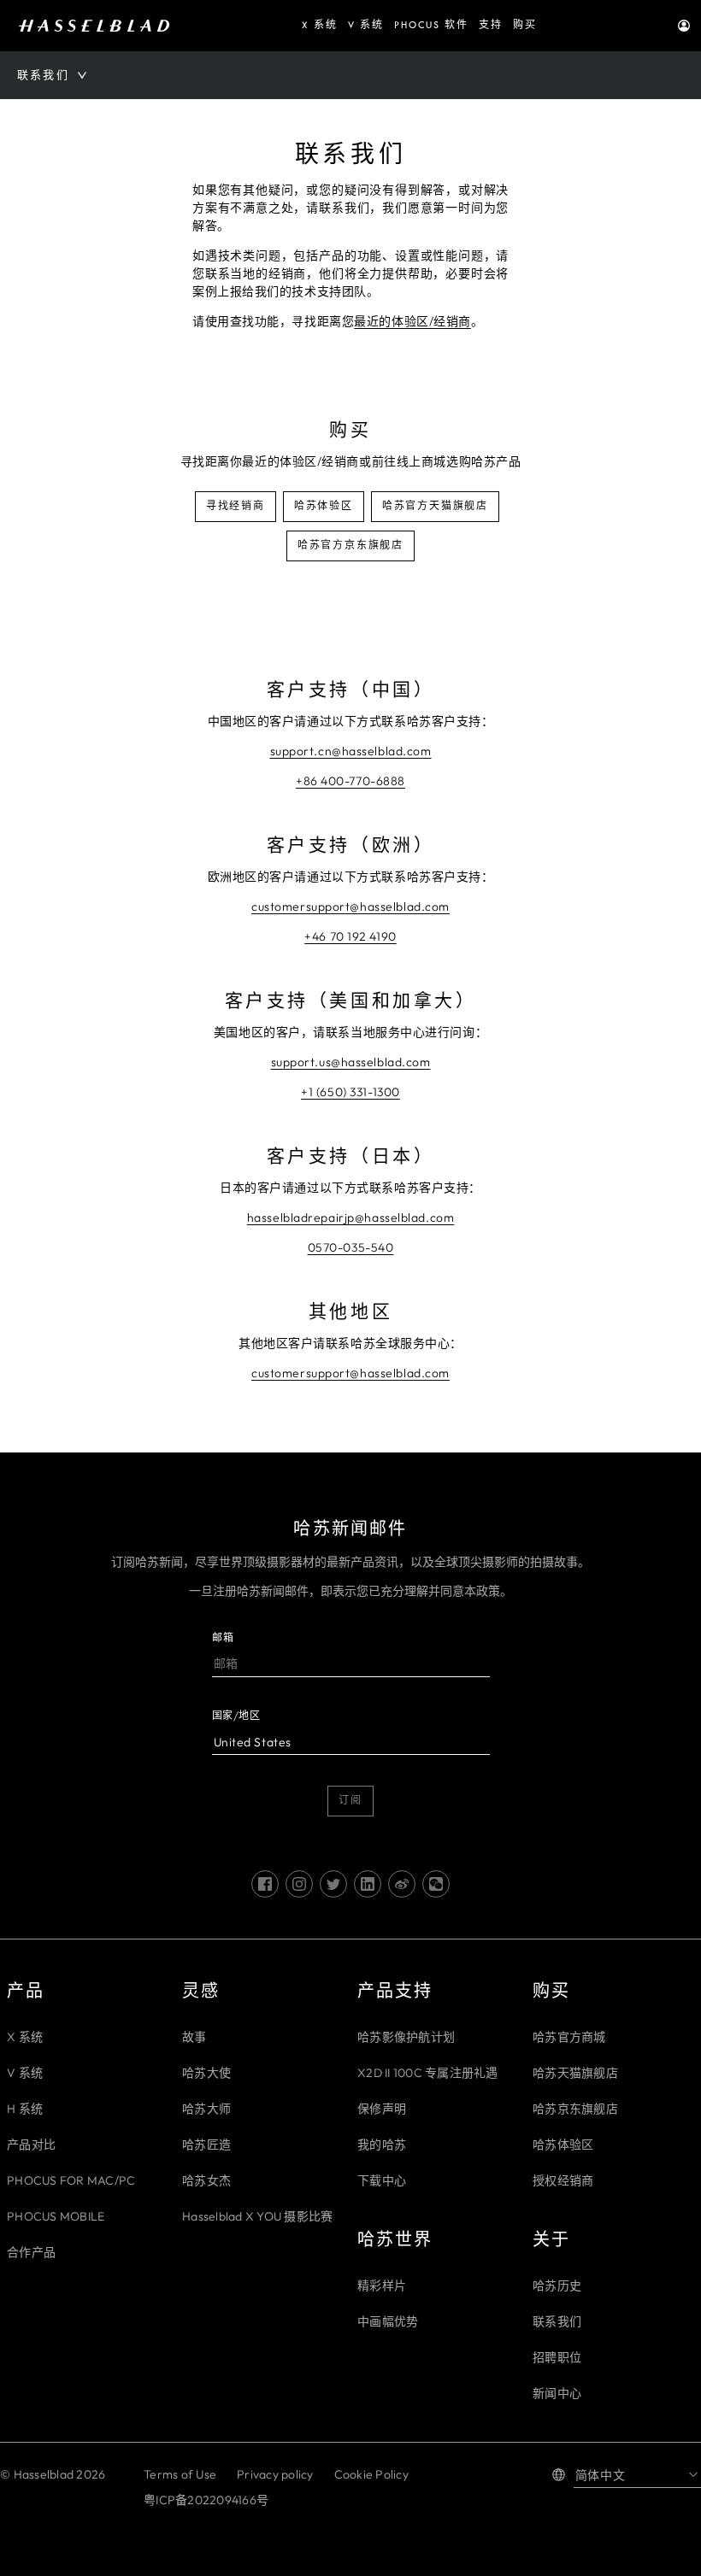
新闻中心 (557, 2393)
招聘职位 (557, 2357)
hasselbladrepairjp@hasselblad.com (350, 1218)
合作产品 (31, 2252)
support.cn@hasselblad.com (351, 751)
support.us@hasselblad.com (351, 1062)
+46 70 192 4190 (350, 936)
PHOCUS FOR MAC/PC (71, 2180)
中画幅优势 (388, 2321)
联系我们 (557, 2321)
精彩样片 (382, 2286)
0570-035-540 (351, 1247)
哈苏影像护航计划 (406, 2037)
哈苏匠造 (206, 2145)
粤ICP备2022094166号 (206, 2500)
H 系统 (25, 2109)
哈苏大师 (206, 2109)
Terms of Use (180, 2474)
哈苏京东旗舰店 (575, 2109)
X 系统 (25, 2037)
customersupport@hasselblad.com (350, 907)
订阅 (350, 1801)
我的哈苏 (382, 2145)
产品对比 (31, 2145)
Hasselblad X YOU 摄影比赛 (257, 2216)
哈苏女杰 (206, 2180)
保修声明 (382, 2109)
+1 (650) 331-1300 (350, 1092)
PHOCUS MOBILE (56, 2216)
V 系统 (25, 2073)
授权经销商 (563, 2180)
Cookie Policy (371, 2474)
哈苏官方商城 (569, 2037)
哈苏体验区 (563, 2145)
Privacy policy (275, 2474)
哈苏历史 (557, 2286)
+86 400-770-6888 (350, 781)
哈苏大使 (206, 2073)
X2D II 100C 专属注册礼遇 (428, 2073)
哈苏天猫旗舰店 (575, 2073)
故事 (194, 2037)
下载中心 (382, 2180)
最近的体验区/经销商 (412, 321)
